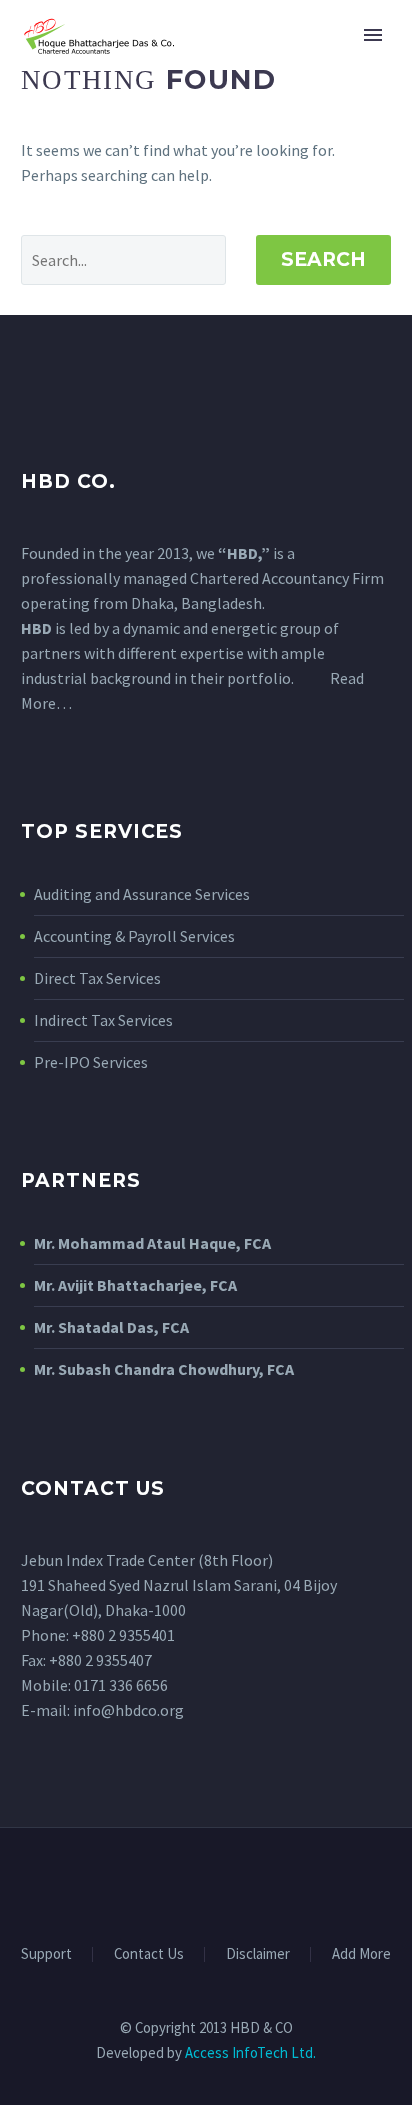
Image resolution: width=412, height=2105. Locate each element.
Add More (361, 1954)
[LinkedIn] (180, 1883)
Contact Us (149, 1954)
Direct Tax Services (97, 978)
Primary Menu (373, 35)
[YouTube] (232, 1883)
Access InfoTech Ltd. (250, 2052)
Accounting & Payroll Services (134, 936)
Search (323, 259)
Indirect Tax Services (103, 1020)
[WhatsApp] (258, 1883)
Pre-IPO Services (91, 1062)
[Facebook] (154, 1883)
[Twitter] (206, 1883)
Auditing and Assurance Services (142, 894)
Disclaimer (258, 1954)
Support (46, 1954)
